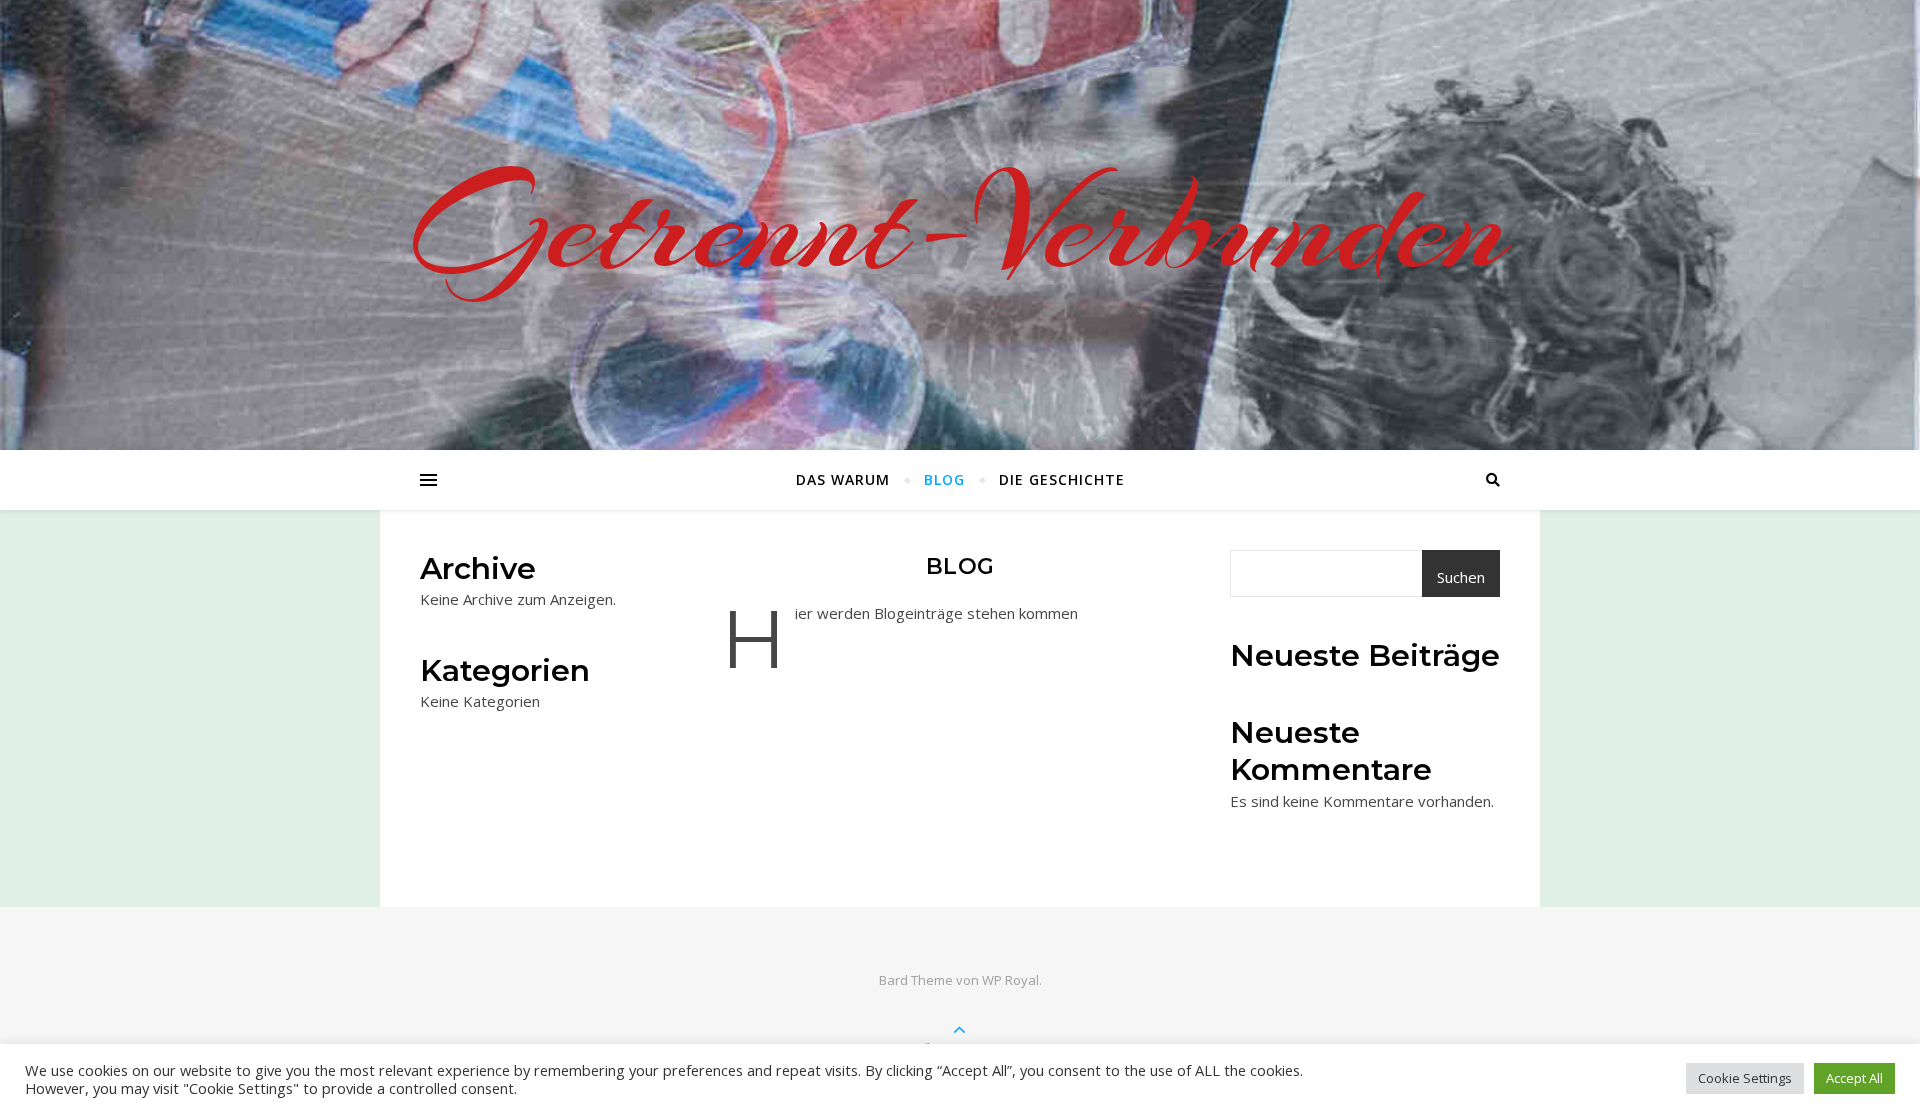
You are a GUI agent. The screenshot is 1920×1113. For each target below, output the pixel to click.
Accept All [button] (1854, 1078)
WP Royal (1010, 980)
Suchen (1461, 577)
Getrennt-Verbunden (960, 225)
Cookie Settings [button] (1745, 1078)
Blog (944, 479)
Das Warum (843, 479)
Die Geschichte (1062, 479)
